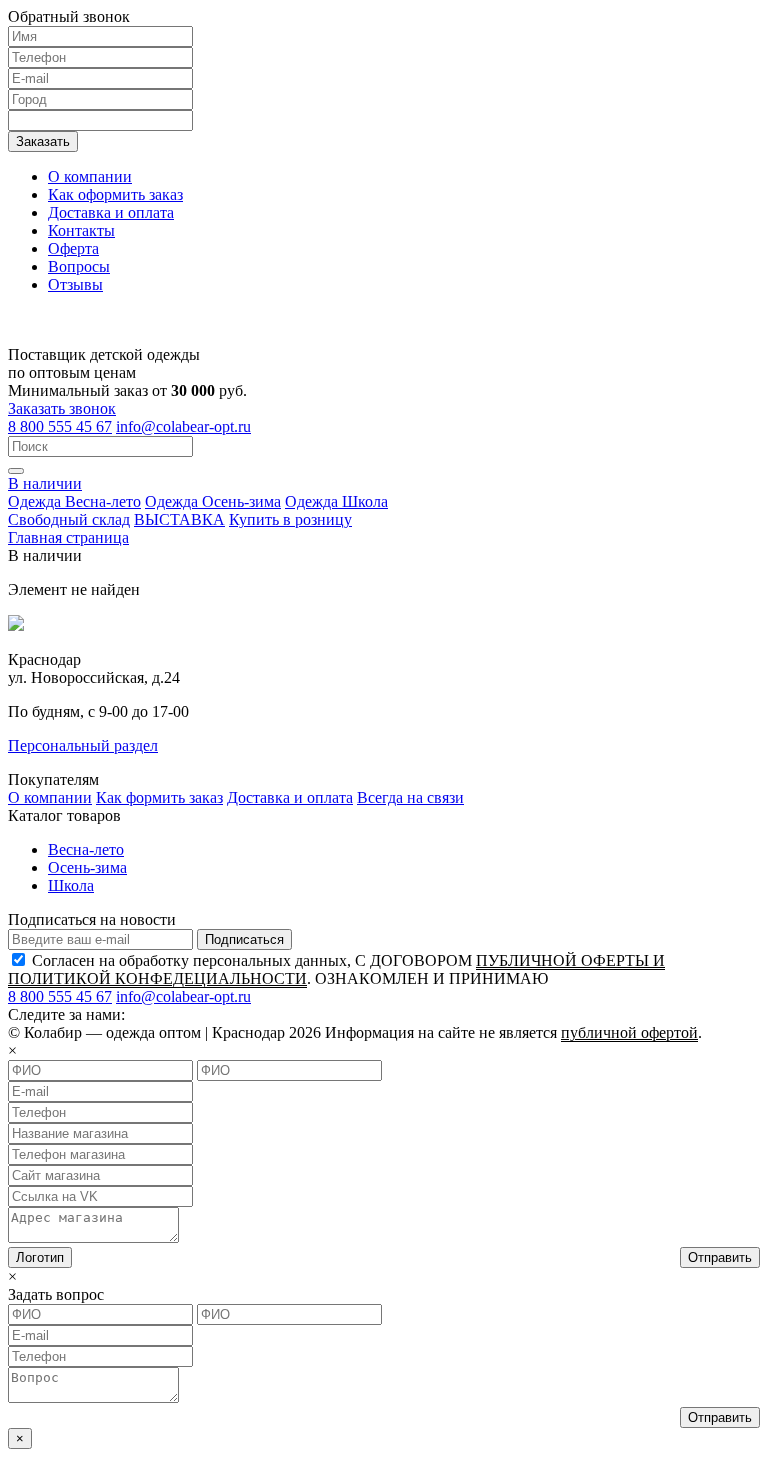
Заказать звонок (62, 408)
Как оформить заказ (115, 194)
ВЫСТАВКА (179, 519)
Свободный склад (69, 519)
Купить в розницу (290, 519)
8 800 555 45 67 (60, 426)
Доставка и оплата (111, 212)
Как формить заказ (159, 797)
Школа (71, 885)
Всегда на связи (410, 797)
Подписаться (244, 939)
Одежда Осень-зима (213, 501)
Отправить (720, 1257)
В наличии (45, 483)
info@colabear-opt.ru (183, 426)
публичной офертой (629, 1032)
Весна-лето (86, 849)
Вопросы (79, 266)
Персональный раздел (83, 745)
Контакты (81, 230)
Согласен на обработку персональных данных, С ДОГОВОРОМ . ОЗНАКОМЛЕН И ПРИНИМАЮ (336, 969)
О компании (90, 176)
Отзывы (75, 284)
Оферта (73, 248)
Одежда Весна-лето (74, 501)
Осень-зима (87, 867)
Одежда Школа (336, 501)
